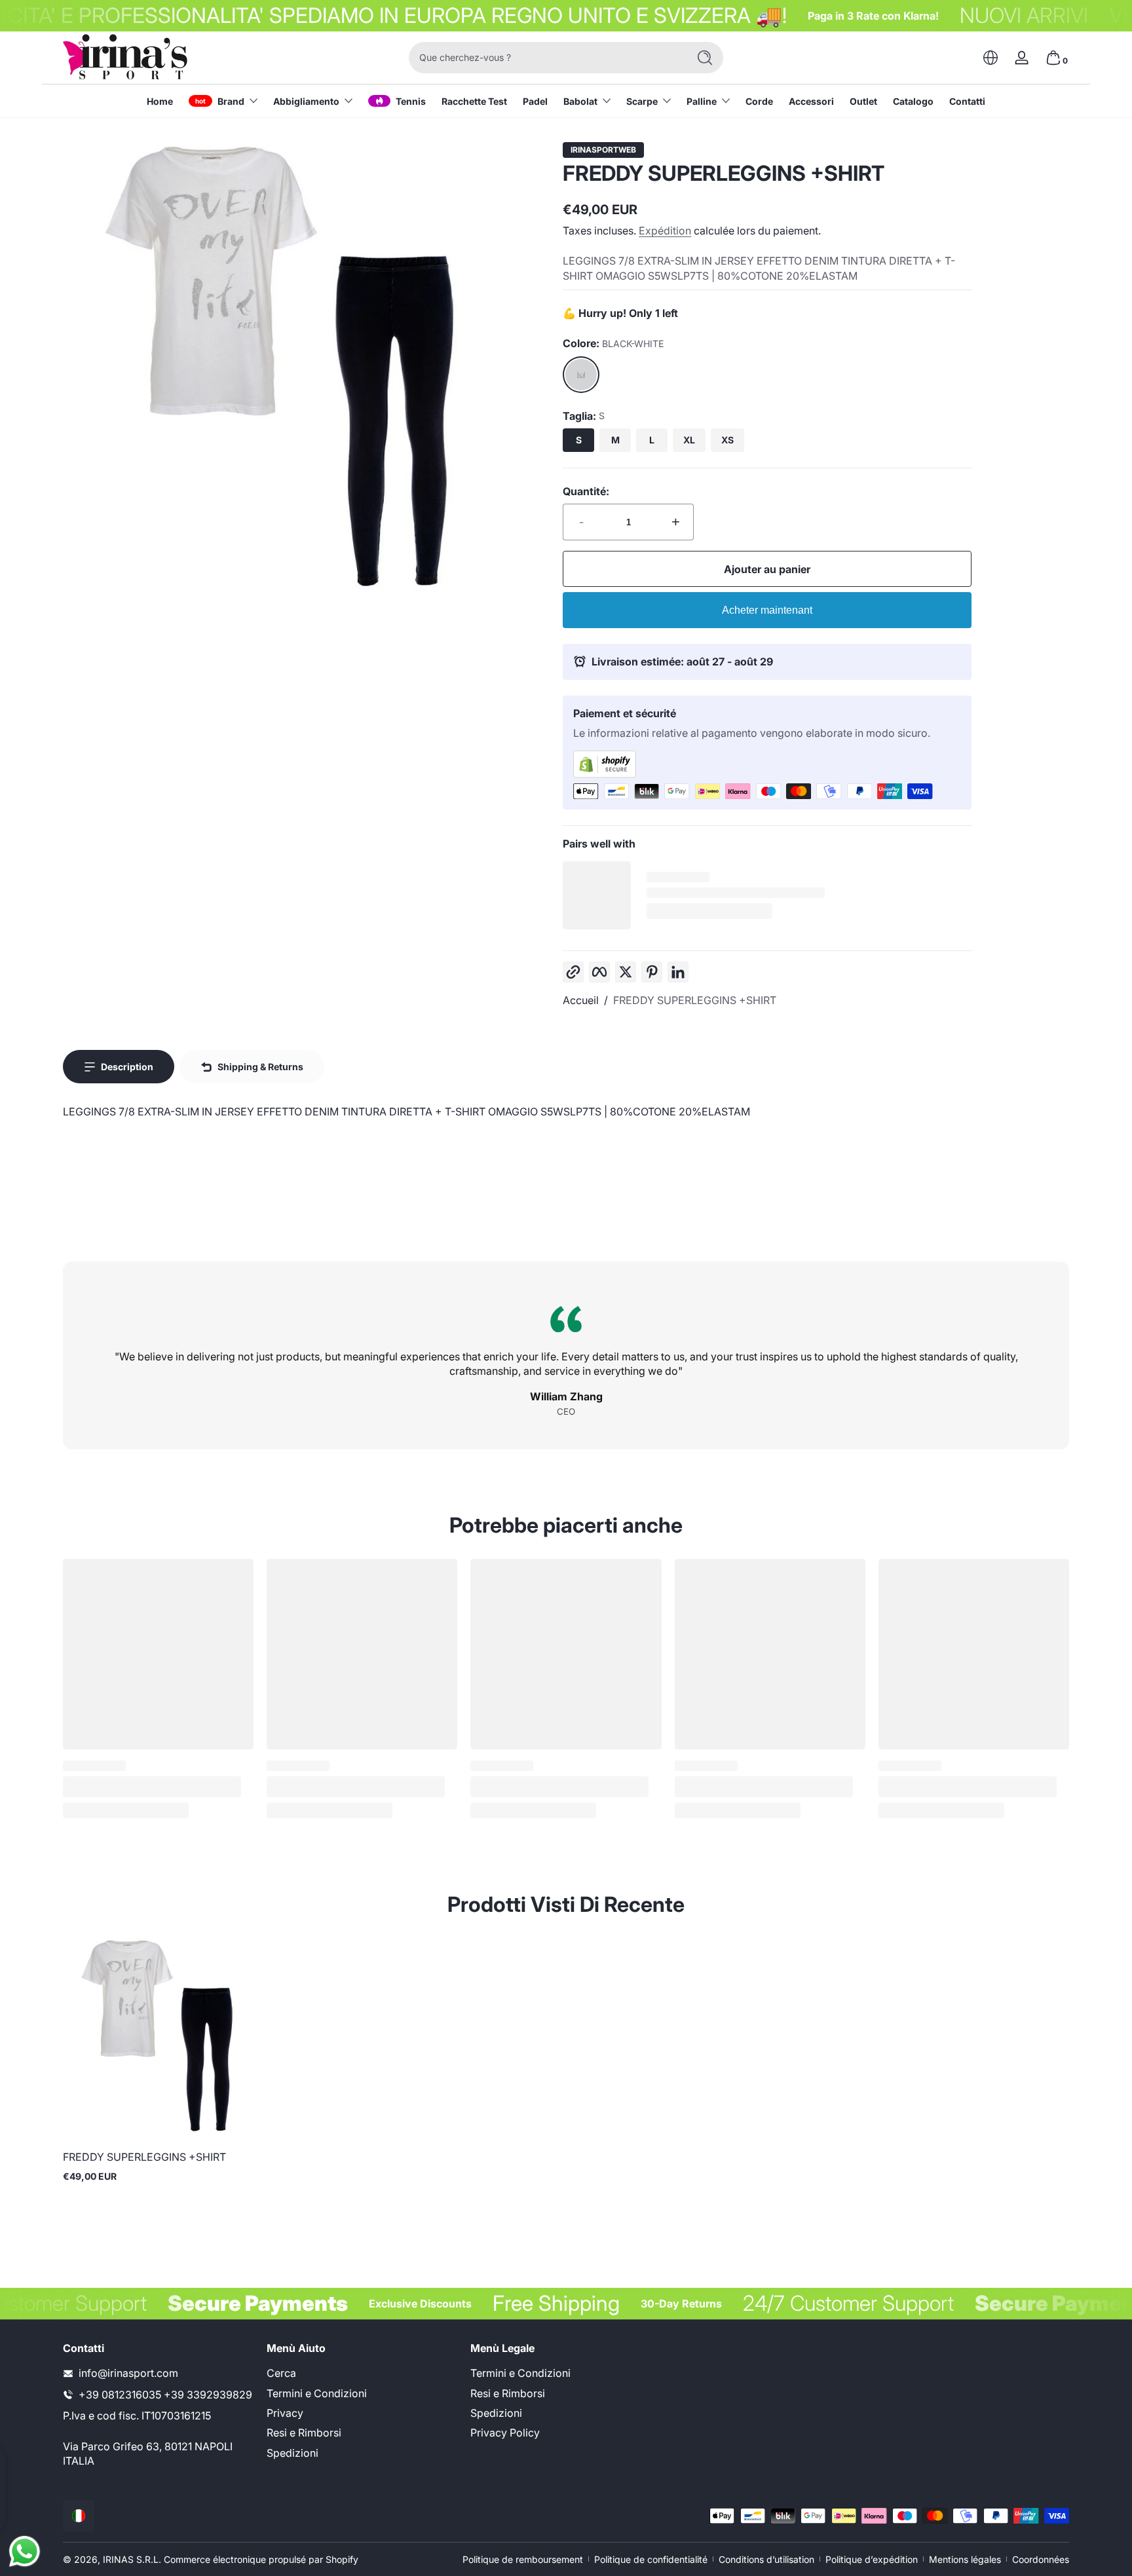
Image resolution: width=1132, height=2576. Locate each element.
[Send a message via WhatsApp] (25, 2551)
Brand (231, 101)
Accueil (581, 1000)
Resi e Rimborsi (304, 2433)
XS (727, 440)
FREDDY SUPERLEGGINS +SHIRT (695, 1000)
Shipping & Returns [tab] (260, 1067)
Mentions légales (965, 2559)
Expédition (665, 231)
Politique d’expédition (872, 2559)
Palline (702, 101)
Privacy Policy (505, 2433)
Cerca (281, 2373)
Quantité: (586, 491)
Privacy (285, 2413)
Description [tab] (127, 1067)
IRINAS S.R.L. (132, 2559)
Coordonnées (1041, 2559)
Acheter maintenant (767, 610)
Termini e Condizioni (317, 2393)
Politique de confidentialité (651, 2559)
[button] (990, 58)
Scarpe (642, 101)
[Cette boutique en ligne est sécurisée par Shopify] (767, 764)
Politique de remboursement (523, 2559)
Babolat (580, 101)
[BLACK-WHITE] (581, 375)
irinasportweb (603, 150)
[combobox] (545, 58)
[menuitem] (362, 2373)
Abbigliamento (306, 101)
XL (689, 440)
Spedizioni (292, 2453)
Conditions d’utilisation (766, 2559)
